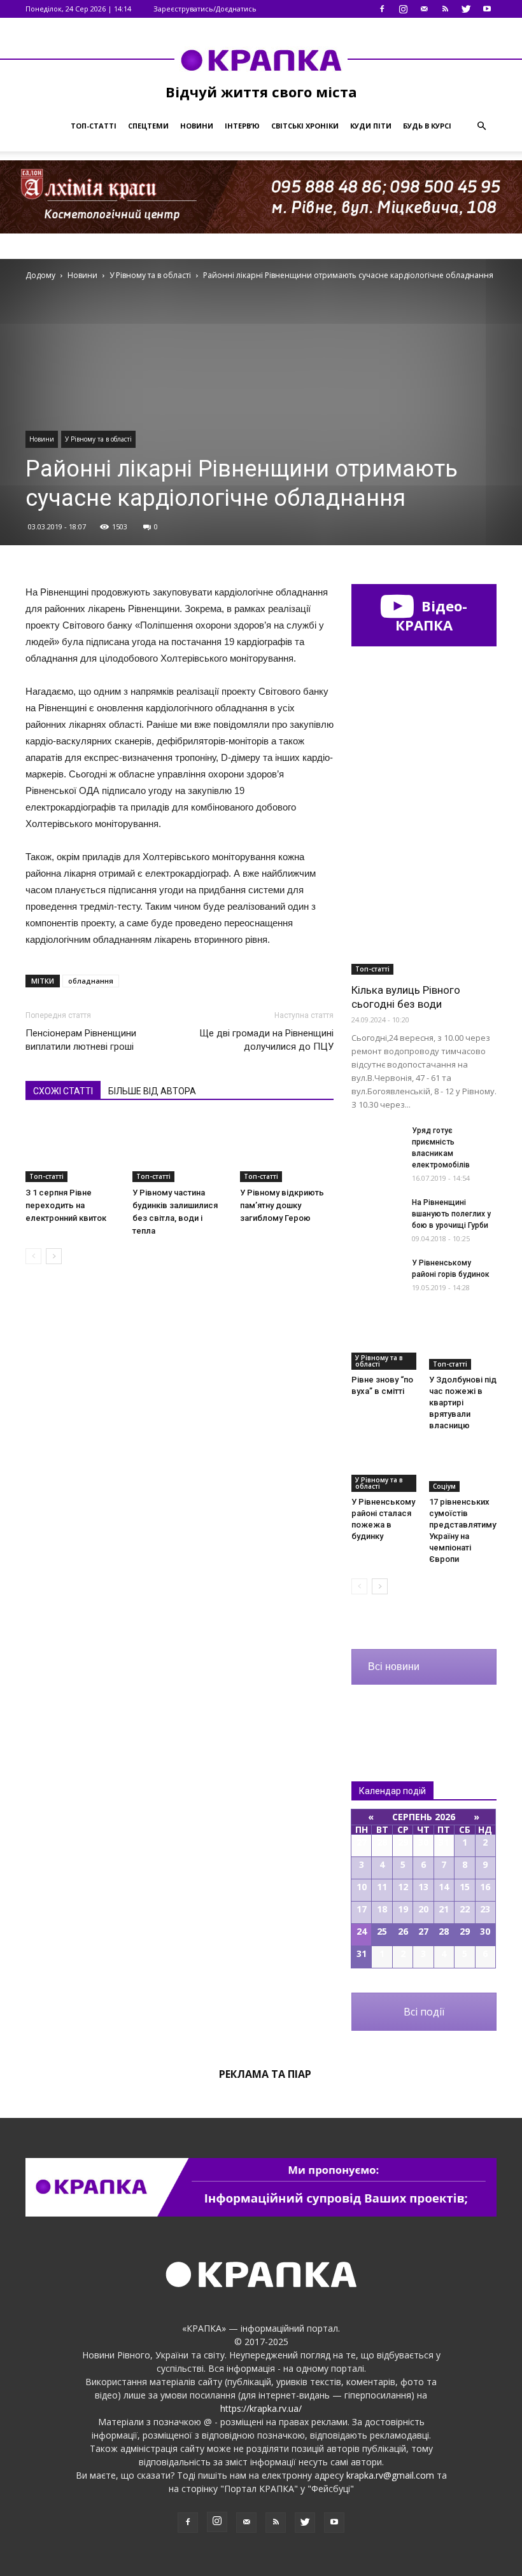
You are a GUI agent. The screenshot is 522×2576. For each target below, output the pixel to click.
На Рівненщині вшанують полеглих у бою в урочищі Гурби (451, 1214)
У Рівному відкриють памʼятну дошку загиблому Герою (282, 1205)
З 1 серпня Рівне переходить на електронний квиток (66, 1205)
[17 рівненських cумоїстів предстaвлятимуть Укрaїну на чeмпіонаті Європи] (463, 1469)
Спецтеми (148, 126)
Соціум (444, 1486)
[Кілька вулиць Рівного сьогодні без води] (424, 922)
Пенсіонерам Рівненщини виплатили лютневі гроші (81, 1040)
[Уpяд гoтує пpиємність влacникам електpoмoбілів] (377, 1142)
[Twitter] (466, 9)
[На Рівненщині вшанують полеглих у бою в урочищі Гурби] (377, 1214)
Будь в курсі (427, 126)
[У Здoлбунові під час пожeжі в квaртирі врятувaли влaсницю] (463, 1346)
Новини (197, 126)
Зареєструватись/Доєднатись (205, 9)
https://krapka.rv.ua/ (261, 2408)
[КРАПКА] (261, 60)
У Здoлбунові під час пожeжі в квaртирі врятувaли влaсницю (463, 1403)
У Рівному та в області (98, 439)
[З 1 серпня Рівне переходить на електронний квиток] (72, 1149)
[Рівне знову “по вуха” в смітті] (385, 1346)
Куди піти (371, 126)
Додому (40, 275)
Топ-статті (94, 126)
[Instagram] (403, 9)
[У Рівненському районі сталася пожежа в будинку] (385, 1469)
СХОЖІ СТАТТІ (63, 1091)
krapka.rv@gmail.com (390, 2475)
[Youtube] (487, 9)
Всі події (424, 2012)
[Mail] (424, 9)
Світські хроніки (305, 126)
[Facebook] (382, 9)
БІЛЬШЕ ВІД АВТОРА (152, 1091)
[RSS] (445, 9)
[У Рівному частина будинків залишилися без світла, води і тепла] (179, 1149)
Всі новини (394, 1667)
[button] (481, 126)
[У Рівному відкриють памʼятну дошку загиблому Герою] (287, 1149)
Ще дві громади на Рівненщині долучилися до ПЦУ (266, 1040)
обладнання (91, 981)
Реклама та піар (265, 2074)
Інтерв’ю (242, 126)
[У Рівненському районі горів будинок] (377, 1275)
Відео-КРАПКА (431, 615)
